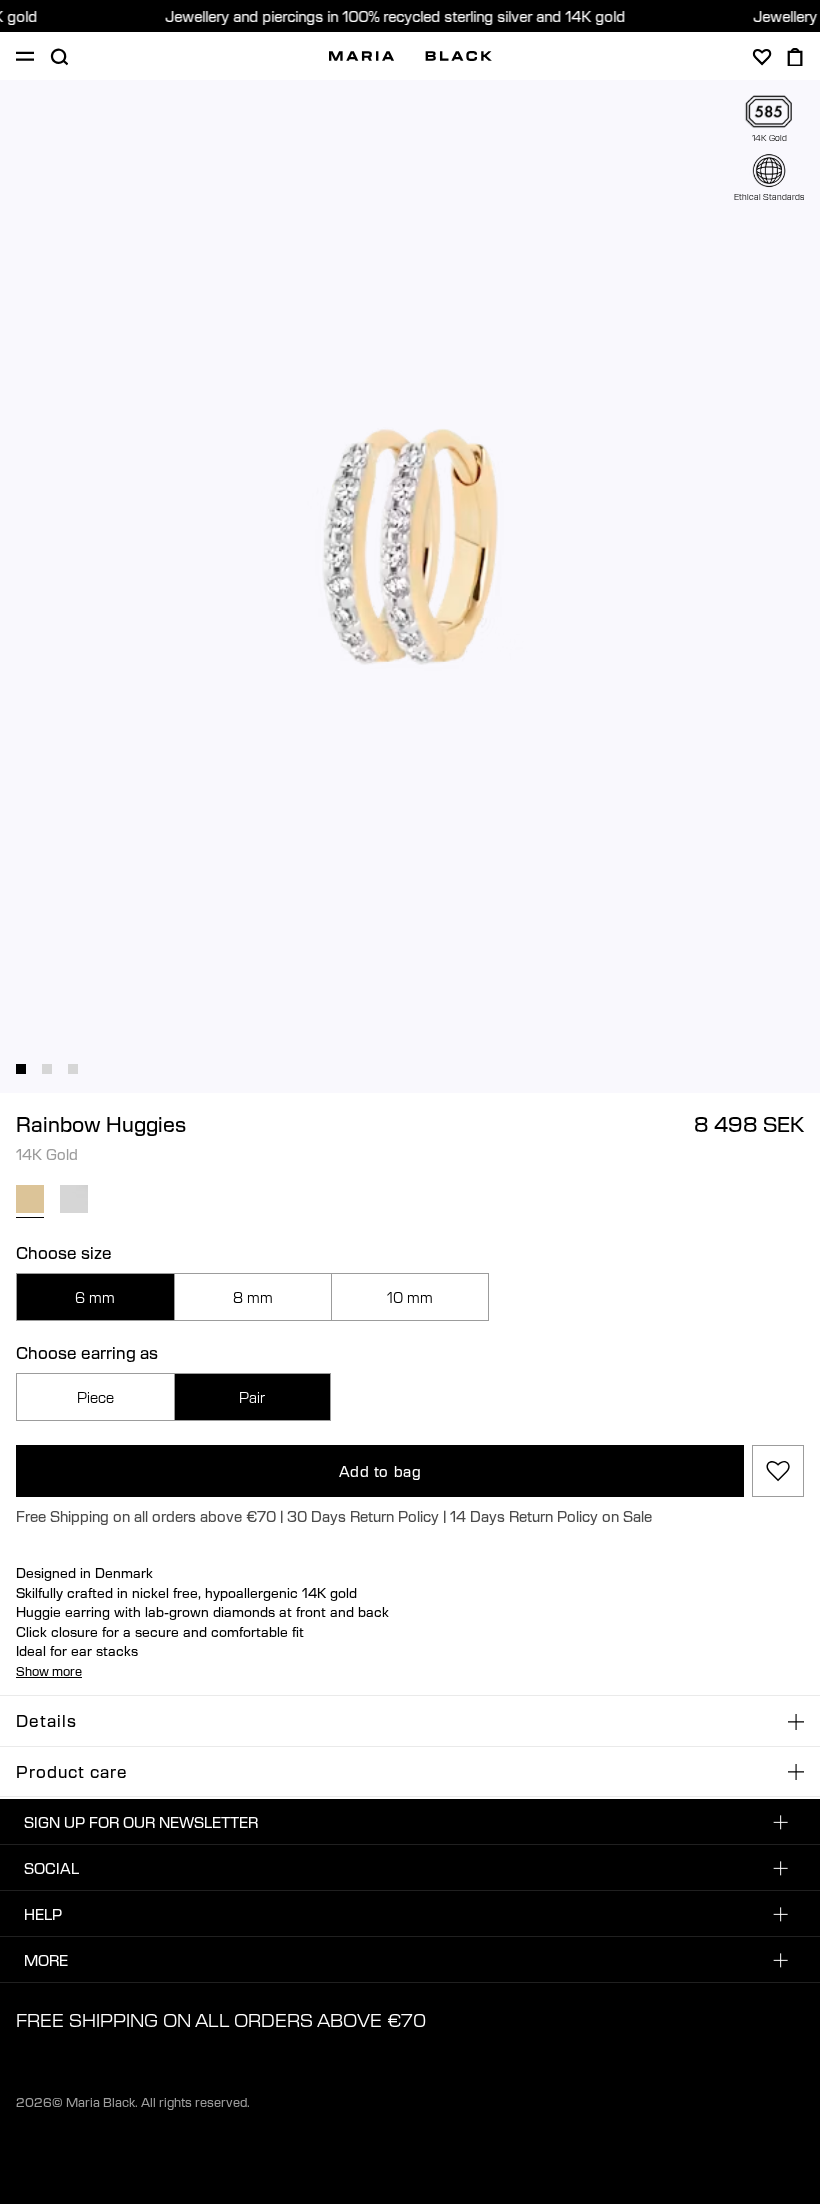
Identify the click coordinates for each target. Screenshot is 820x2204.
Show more (49, 1671)
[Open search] (59, 57)
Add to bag (380, 1471)
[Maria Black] (410, 56)
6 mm (95, 1297)
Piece (95, 1397)
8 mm (253, 1297)
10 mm (410, 1297)
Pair (252, 1397)
